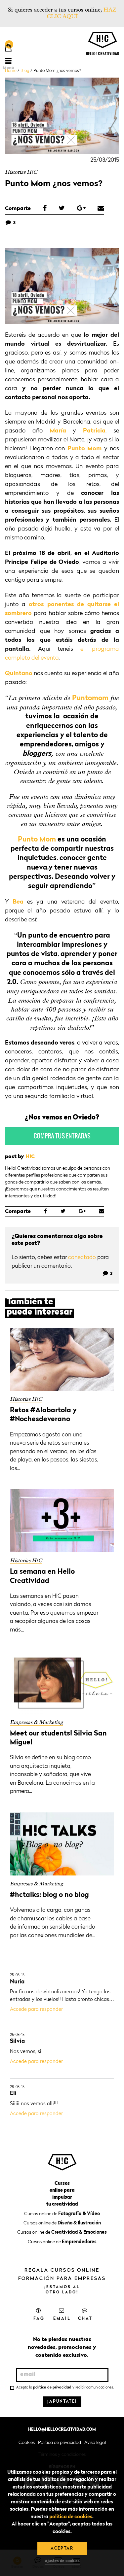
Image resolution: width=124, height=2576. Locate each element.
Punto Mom (85, 449)
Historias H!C (21, 172)
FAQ (39, 2319)
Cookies (27, 2443)
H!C (30, 1157)
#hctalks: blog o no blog (49, 1895)
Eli (13, 2094)
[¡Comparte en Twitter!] (62, 209)
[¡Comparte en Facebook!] (45, 209)
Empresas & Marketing (36, 1722)
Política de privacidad (60, 2443)
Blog (25, 71)
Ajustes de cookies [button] (62, 2561)
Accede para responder (36, 2010)
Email (62, 2319)
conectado (82, 1258)
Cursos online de (62, 2214)
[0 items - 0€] (8, 49)
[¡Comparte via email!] (101, 209)
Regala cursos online (62, 2270)
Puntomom (90, 698)
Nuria (17, 1982)
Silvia (17, 2041)
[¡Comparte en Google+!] (81, 209)
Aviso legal (95, 2443)
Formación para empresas (62, 2279)
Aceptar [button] (62, 2549)
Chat (85, 2319)
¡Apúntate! (62, 2402)
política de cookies (71, 2517)
